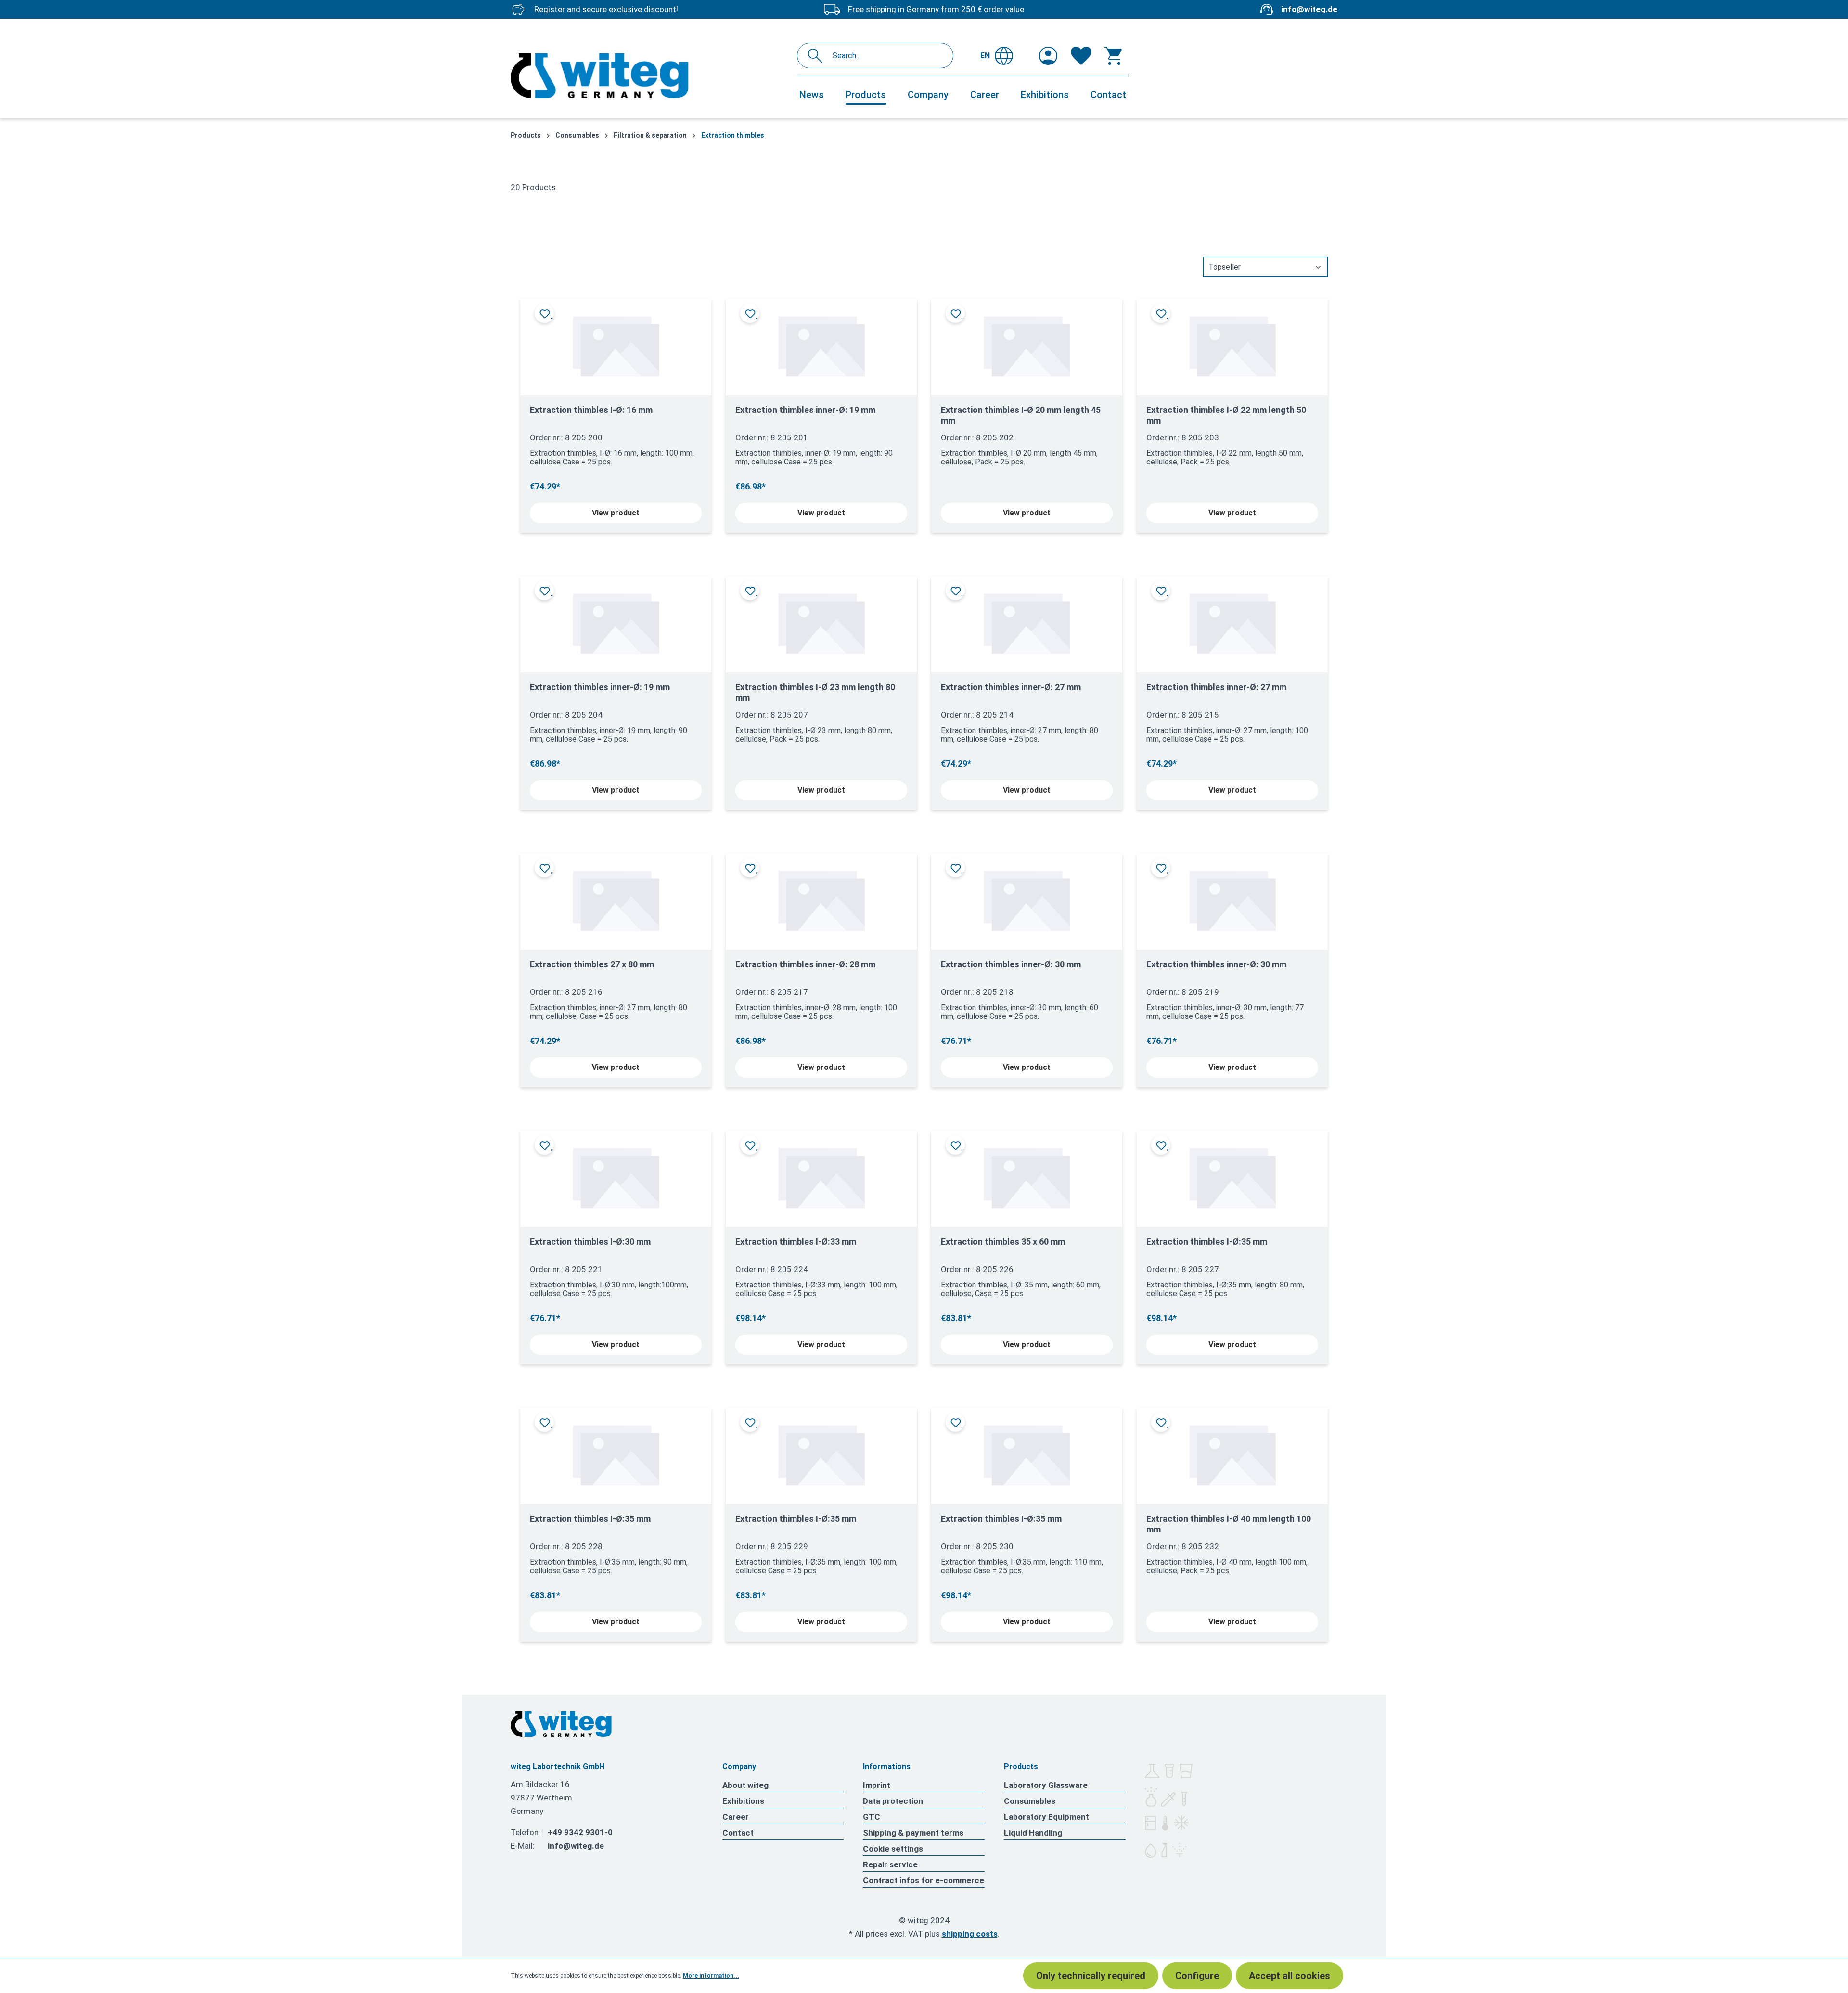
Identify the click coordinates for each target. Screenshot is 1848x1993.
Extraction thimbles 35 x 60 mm (1003, 1241)
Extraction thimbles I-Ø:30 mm (590, 1241)
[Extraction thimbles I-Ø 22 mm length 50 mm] (1232, 343)
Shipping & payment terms (913, 1833)
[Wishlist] (1081, 56)
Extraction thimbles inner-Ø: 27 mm (1011, 687)
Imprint (877, 1785)
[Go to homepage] (649, 76)
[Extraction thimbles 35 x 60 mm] (1027, 1175)
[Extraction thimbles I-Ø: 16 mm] (616, 343)
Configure (1197, 1976)
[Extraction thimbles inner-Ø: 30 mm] (1027, 898)
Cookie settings (893, 1849)
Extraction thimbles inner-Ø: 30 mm (1011, 964)
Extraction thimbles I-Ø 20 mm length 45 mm (1021, 415)
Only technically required (1091, 1976)
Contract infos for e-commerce (924, 1880)
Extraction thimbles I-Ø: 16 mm (591, 410)
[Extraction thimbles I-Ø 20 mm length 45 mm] (1027, 343)
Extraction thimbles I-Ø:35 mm (1207, 1241)
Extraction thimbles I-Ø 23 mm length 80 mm (815, 692)
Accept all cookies (1290, 1976)
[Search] (818, 56)
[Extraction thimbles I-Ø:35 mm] (1232, 1175)
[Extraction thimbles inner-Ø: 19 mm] (821, 343)
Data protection (893, 1801)
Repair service (890, 1864)
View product (616, 513)
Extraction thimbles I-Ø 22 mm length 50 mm (1226, 415)
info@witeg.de (1309, 9)
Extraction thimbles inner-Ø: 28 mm (805, 964)
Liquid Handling (1033, 1833)
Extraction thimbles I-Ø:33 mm (796, 1241)
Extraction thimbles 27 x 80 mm (592, 964)
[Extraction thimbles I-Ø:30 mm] (616, 1175)
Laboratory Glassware (1046, 1785)
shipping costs (970, 1934)
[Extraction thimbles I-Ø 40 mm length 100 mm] (1232, 1452)
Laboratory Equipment (1046, 1817)
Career (736, 1817)
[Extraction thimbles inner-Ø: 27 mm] (1027, 621)
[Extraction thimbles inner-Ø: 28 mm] (821, 898)
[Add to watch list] (544, 313)
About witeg (745, 1785)
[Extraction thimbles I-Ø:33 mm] (821, 1175)
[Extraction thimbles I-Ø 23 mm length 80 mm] (821, 621)
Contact (738, 1833)
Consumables (1030, 1801)
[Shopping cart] (1113, 56)
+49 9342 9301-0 (580, 1832)
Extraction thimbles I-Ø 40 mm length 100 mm (1229, 1524)
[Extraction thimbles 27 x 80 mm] (616, 898)
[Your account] (1048, 56)
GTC (872, 1817)
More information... (711, 1976)
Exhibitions (743, 1801)
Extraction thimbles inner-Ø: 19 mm (805, 410)
